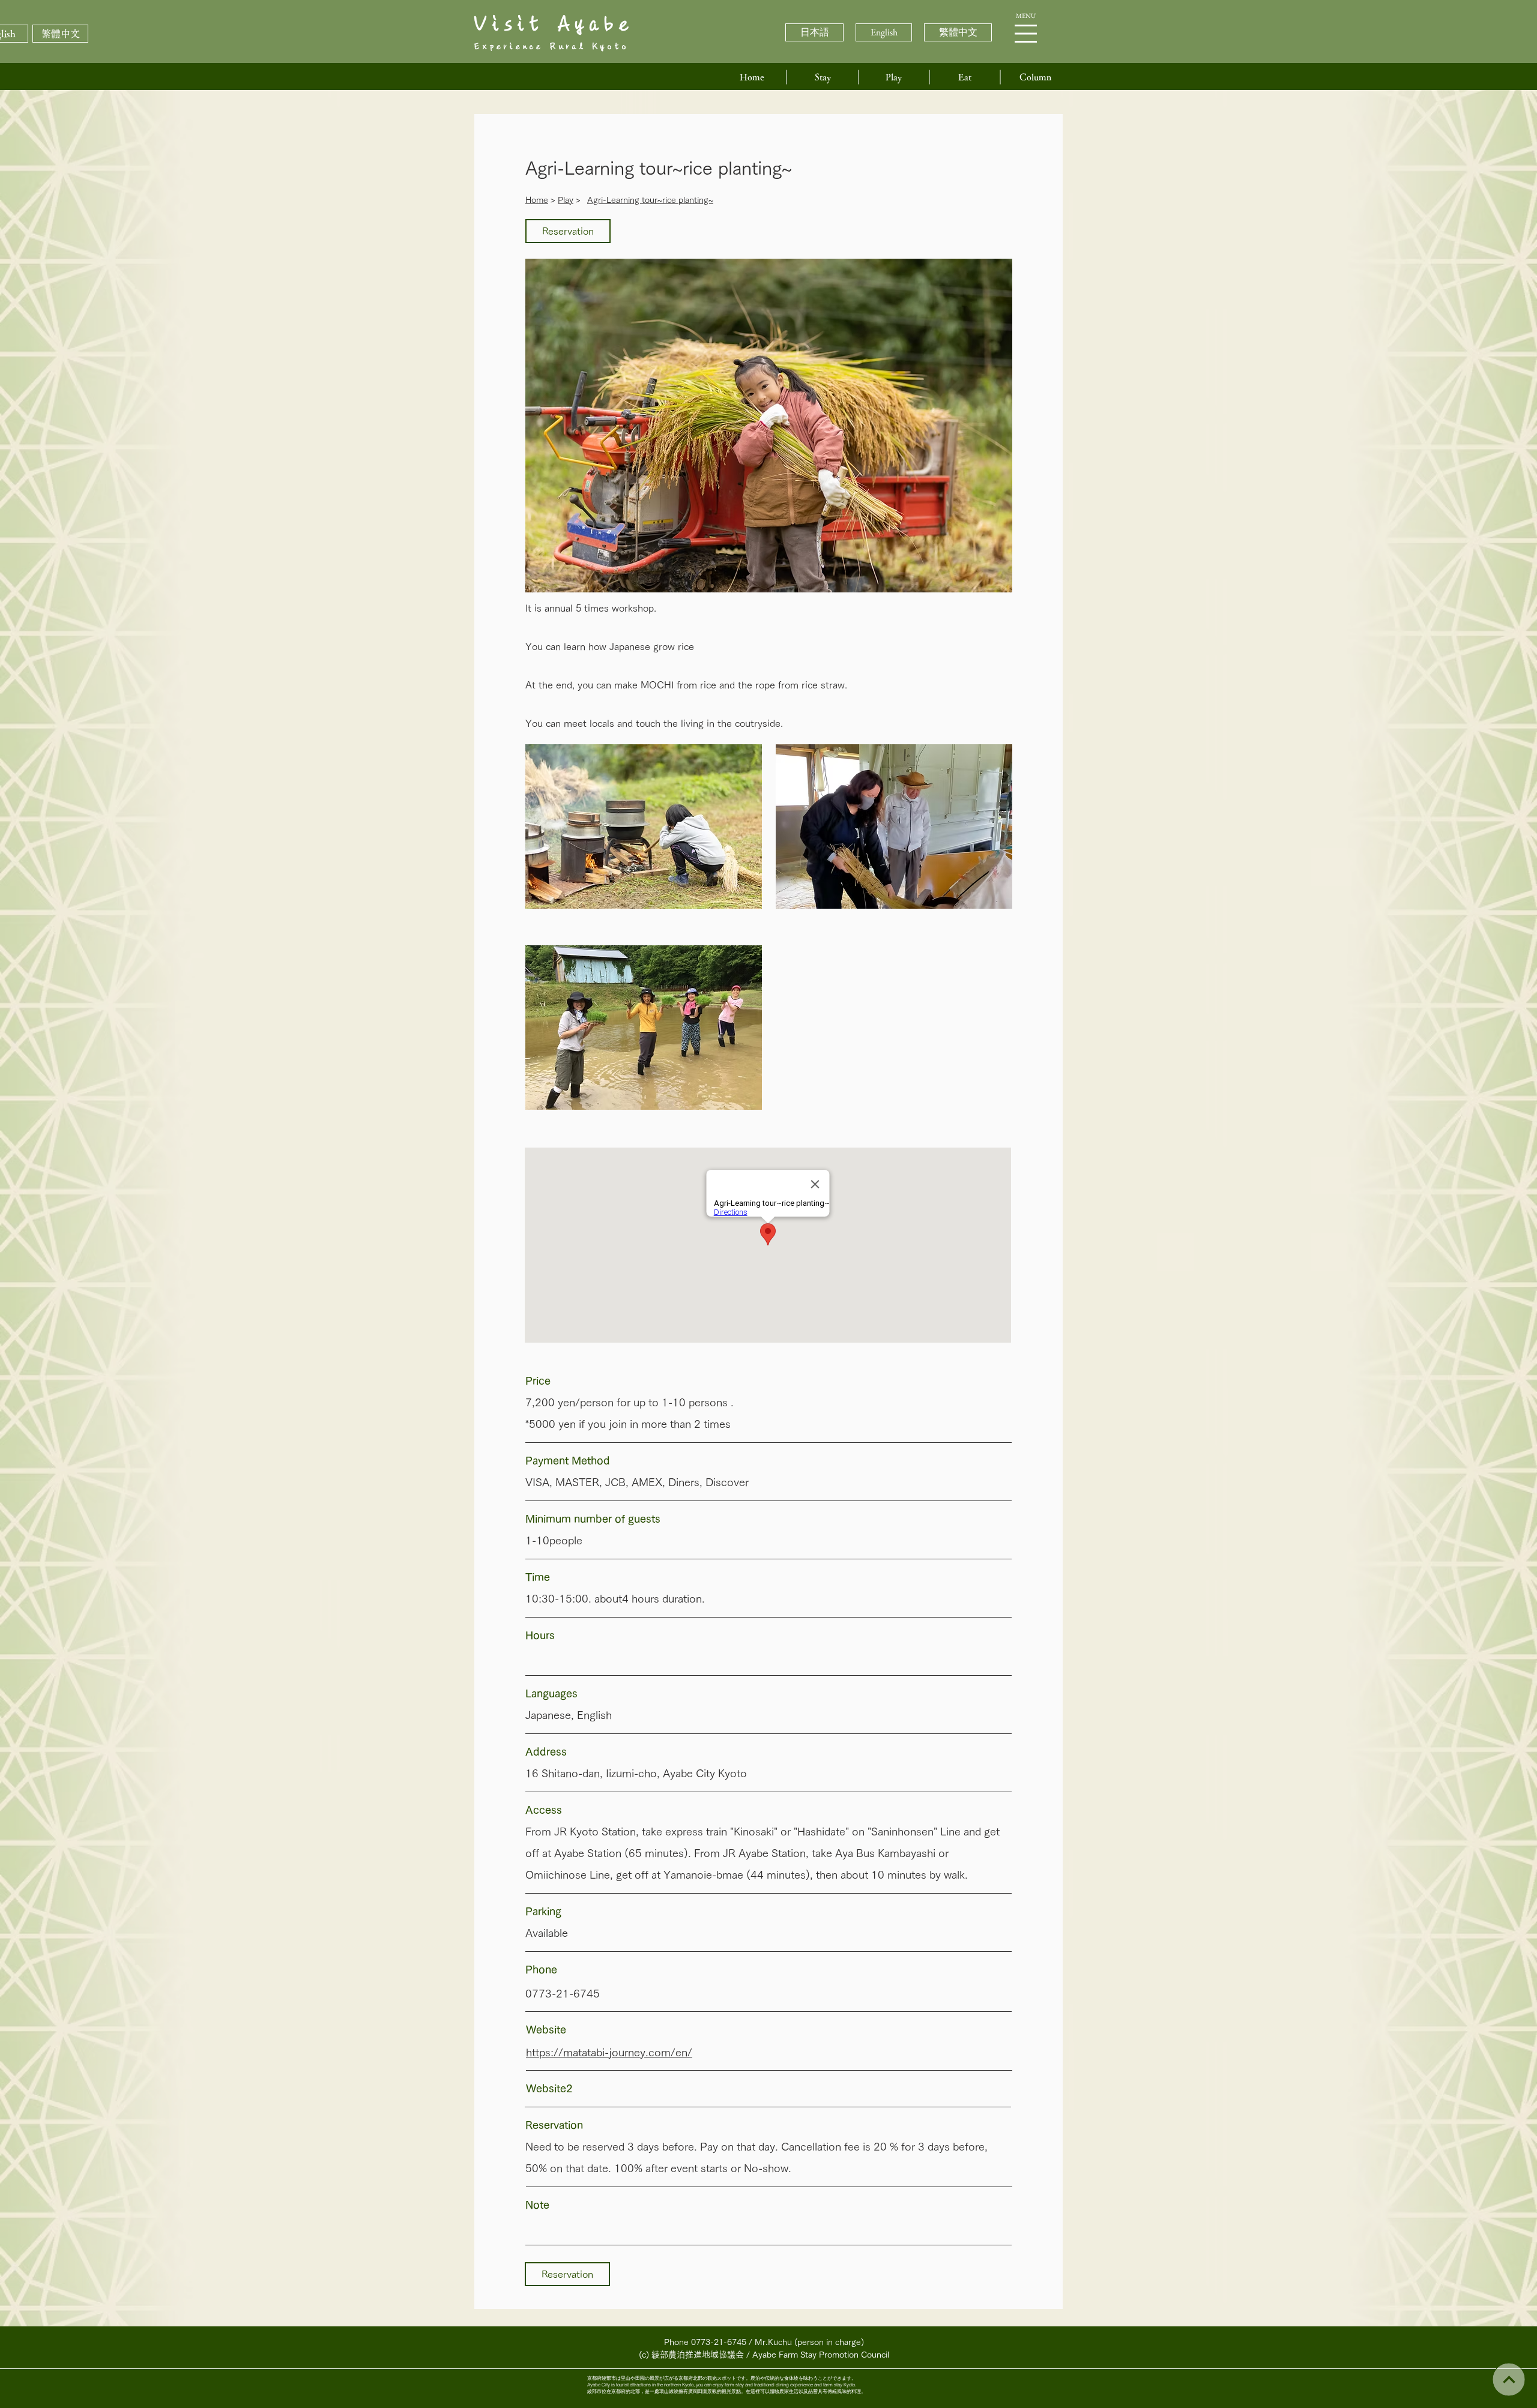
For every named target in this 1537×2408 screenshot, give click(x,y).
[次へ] (1508, 2379)
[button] (1026, 34)
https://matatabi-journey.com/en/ (609, 2052)
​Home (537, 200)
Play (566, 200)
